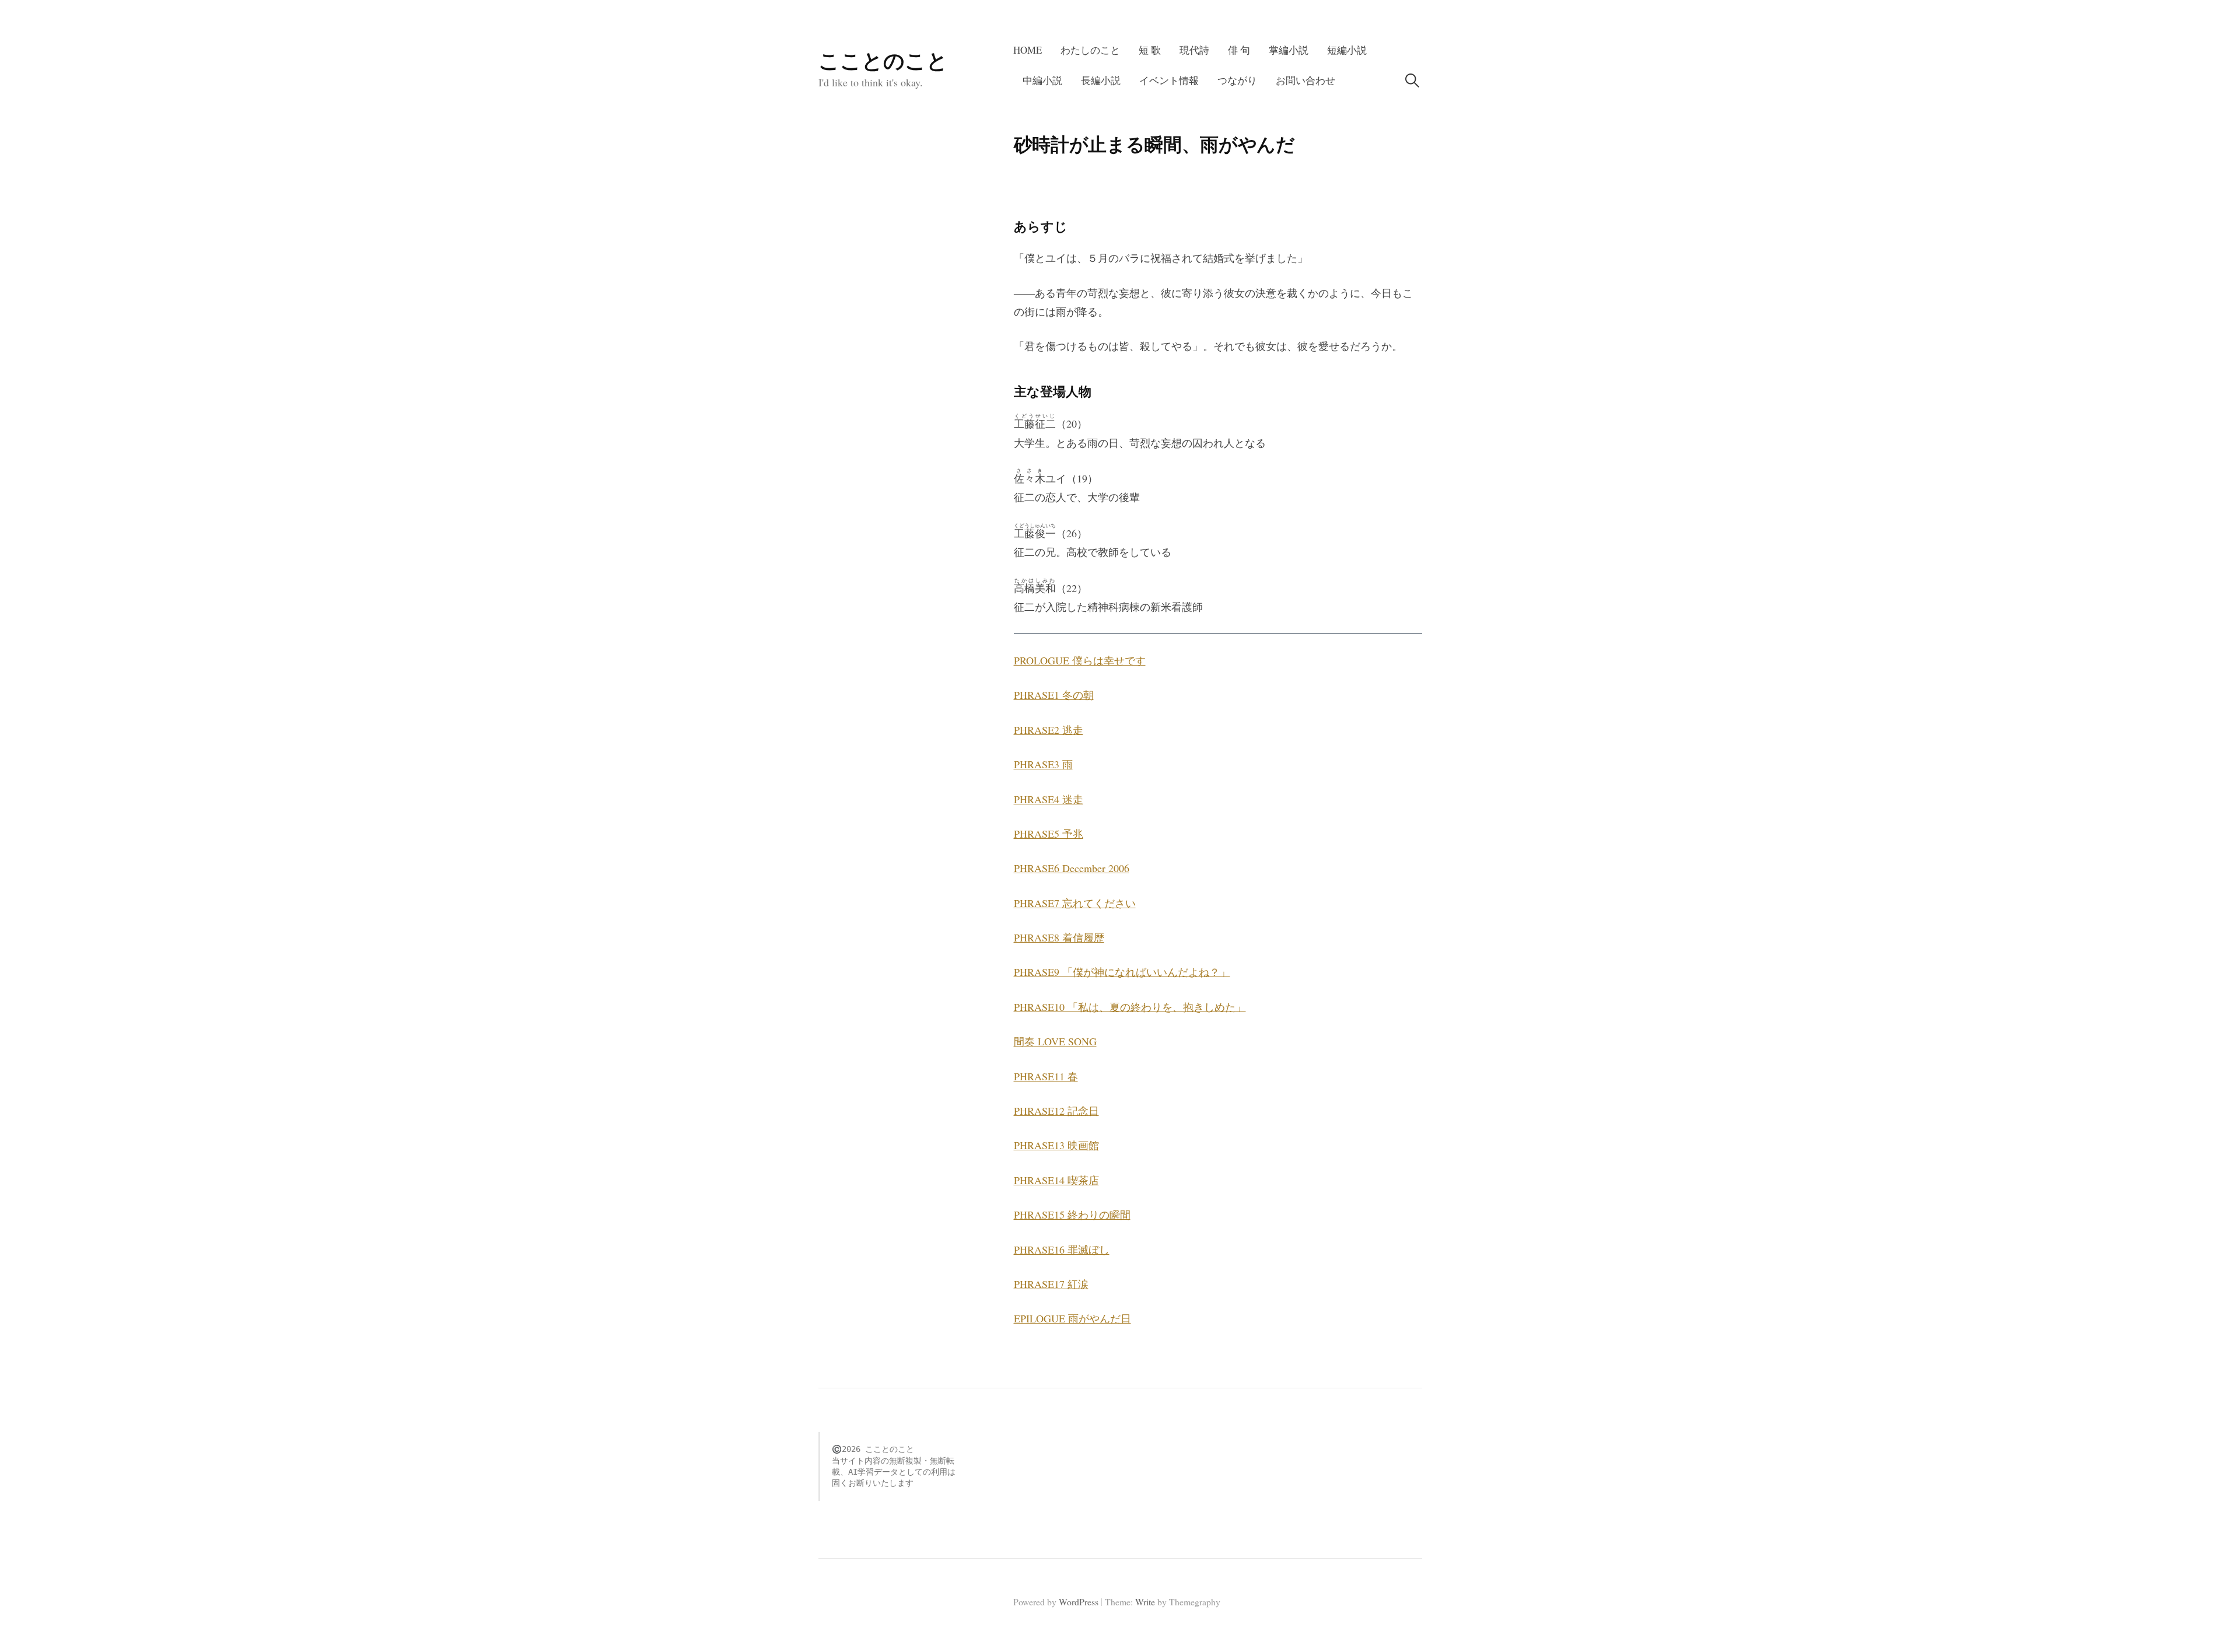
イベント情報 (1169, 80)
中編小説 (1042, 80)
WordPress (1079, 1602)
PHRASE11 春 (1046, 1076)
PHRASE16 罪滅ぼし (1062, 1249)
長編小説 (1101, 80)
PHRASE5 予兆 (1049, 834)
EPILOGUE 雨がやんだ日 (1072, 1318)
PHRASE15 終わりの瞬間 (1072, 1214)
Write (1145, 1602)
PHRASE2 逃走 (1049, 730)
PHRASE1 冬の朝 (1054, 695)
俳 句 (1239, 50)
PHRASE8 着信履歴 (1059, 937)
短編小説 (1347, 50)
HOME (1028, 50)
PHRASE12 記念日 (1056, 1111)
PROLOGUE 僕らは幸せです (1080, 660)
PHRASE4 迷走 (1049, 799)
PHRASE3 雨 (1043, 764)
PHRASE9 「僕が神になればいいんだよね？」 (1122, 972)
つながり (1237, 80)
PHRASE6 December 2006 (1072, 868)
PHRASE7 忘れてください (1075, 903)
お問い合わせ (1305, 80)
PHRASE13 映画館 (1056, 1145)
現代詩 (1194, 50)
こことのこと (883, 60)
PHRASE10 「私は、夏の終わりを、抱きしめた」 (1130, 1007)
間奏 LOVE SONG (1055, 1041)
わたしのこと (1090, 50)
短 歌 (1150, 50)
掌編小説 (1289, 50)
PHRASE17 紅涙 (1051, 1284)
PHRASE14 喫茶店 (1056, 1180)
